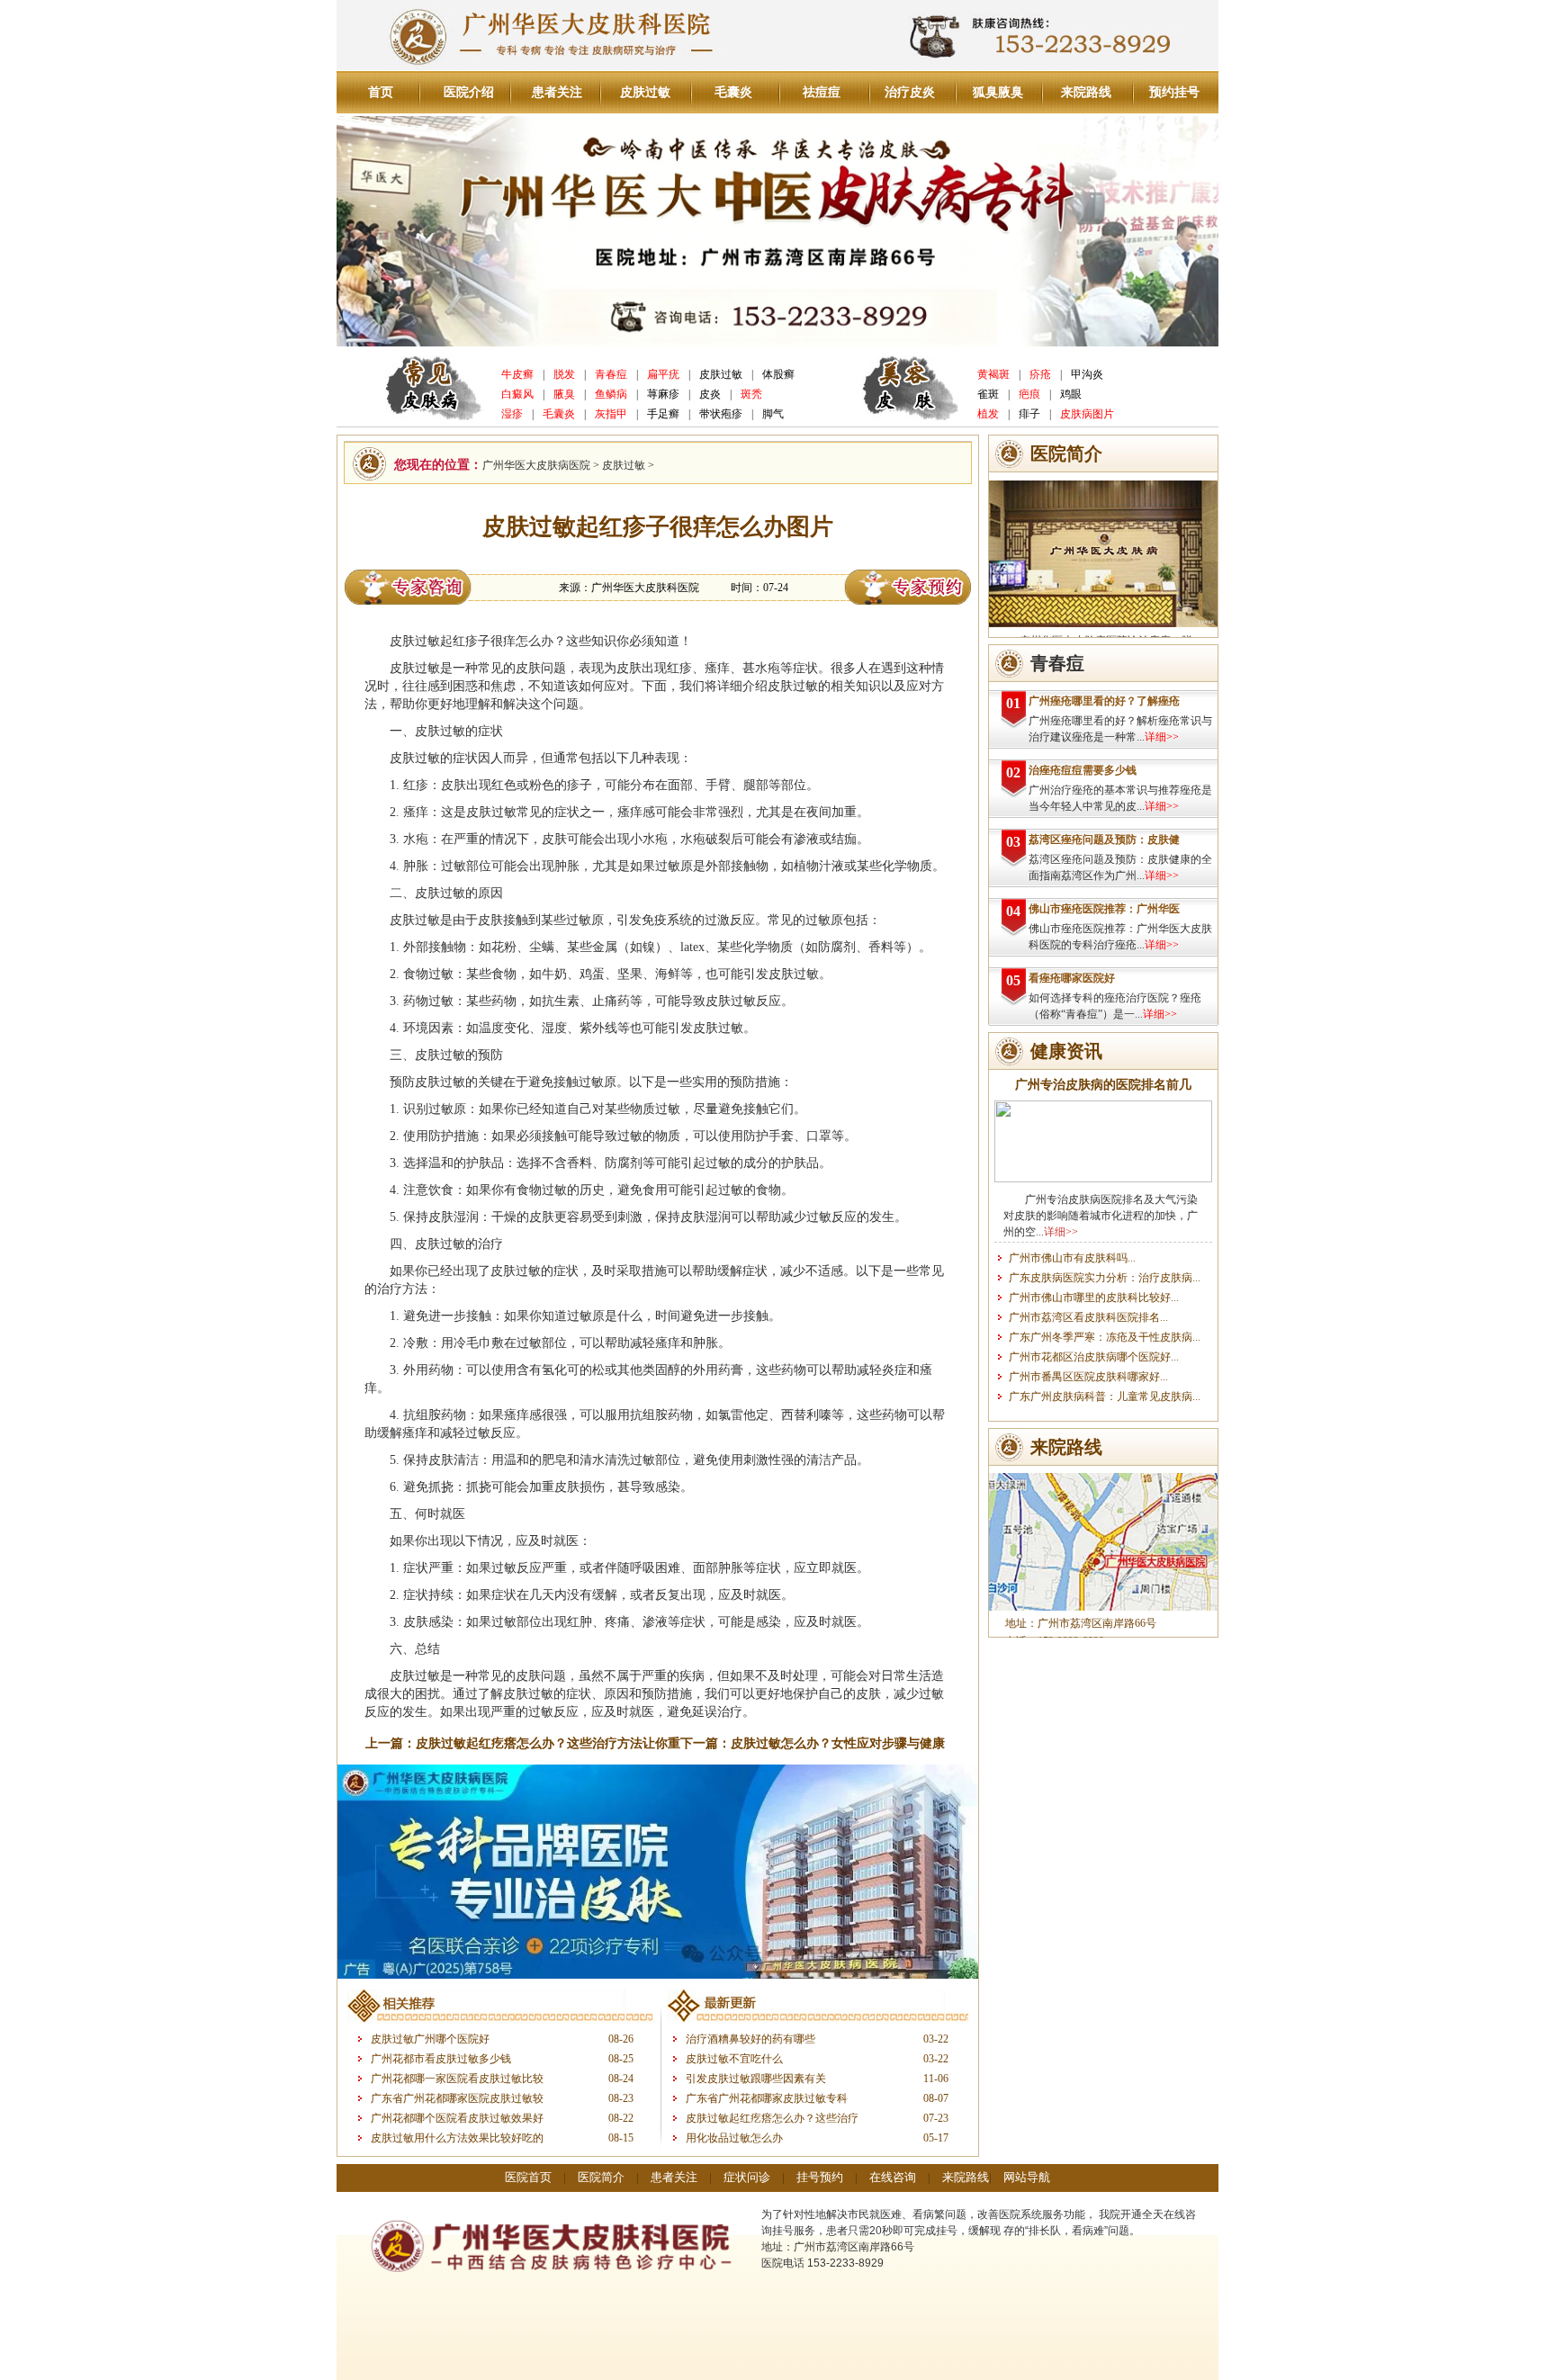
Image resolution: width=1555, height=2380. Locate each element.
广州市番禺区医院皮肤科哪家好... (1088, 1377)
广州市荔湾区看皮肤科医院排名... (1088, 1317)
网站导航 (1027, 2177)
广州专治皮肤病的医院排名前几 (1103, 1085)
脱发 (564, 374)
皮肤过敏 (645, 92)
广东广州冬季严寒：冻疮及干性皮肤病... (1105, 1337)
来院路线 (1086, 92)
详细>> (1162, 737)
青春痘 (611, 374)
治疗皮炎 (910, 92)
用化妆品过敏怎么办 (734, 2138)
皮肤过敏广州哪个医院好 (430, 2039)
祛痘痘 (822, 92)
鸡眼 (1071, 394)
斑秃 (751, 394)
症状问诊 (747, 2177)
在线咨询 (893, 2177)
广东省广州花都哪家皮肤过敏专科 (767, 2098)
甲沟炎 (1087, 374)
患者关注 (557, 92)
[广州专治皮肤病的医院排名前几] (1103, 1179)
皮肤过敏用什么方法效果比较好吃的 (457, 2138)
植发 (988, 414)
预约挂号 (1174, 92)
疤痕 (1029, 394)
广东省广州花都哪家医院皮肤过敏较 (457, 2098)
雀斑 (988, 394)
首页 (381, 92)
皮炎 (710, 394)
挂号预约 (820, 2177)
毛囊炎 (733, 92)
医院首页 (528, 2177)
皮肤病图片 (1087, 414)
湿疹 (512, 414)
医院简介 (601, 2177)
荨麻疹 (663, 394)
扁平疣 (663, 374)
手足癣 (663, 414)
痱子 (1029, 414)
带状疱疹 (721, 414)
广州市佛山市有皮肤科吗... (1072, 1258)
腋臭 (564, 394)
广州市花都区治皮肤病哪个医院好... (1094, 1357)
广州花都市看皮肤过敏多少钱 (441, 2059)
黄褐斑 (993, 374)
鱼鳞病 (611, 394)
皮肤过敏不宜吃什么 (734, 2059)
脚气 (773, 414)
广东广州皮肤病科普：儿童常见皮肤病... (1105, 1397)
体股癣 (778, 374)
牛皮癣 (517, 374)
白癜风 (517, 394)
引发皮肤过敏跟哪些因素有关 (756, 2079)
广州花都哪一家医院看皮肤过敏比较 (457, 2079)
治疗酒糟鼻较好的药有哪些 (751, 2039)
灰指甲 (611, 414)
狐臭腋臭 (998, 92)
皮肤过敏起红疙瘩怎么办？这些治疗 (772, 2118)
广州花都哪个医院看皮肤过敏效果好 (457, 2118)
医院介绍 (469, 92)
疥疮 (1040, 374)
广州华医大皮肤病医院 (536, 465)
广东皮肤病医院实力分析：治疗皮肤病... (1105, 1278)
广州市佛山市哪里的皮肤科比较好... (1094, 1298)
